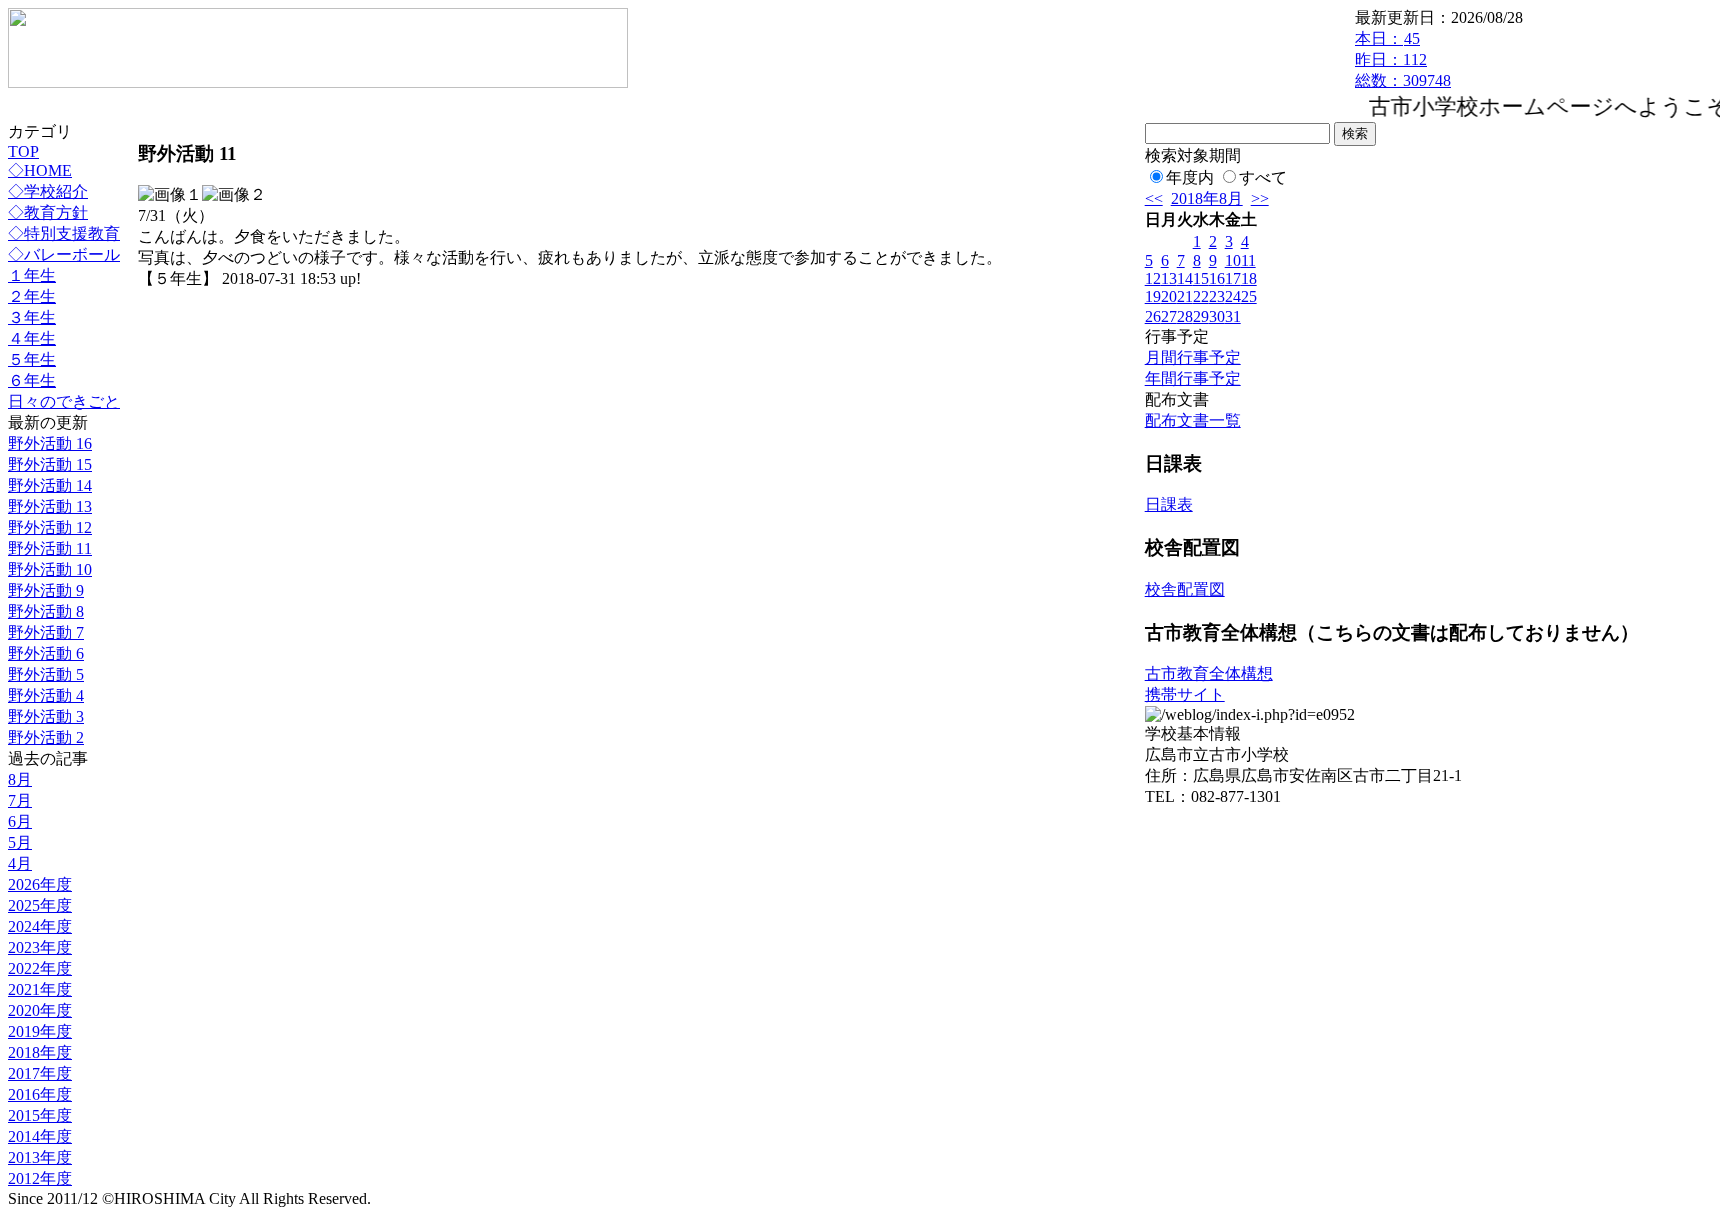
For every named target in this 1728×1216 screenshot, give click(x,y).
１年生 (32, 275)
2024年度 (40, 926)
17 (1233, 278)
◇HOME (40, 170)
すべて (1263, 177)
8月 (20, 779)
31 (1233, 316)
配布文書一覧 (1193, 420)
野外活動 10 (50, 569)
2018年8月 (1207, 198)
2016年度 (40, 1094)
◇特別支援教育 (64, 233)
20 (1169, 296)
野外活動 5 (46, 674)
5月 (20, 842)
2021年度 (40, 989)
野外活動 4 (46, 695)
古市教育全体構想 (1209, 673)
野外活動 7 (46, 632)
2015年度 (40, 1115)
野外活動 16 (50, 443)
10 (1233, 260)
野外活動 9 (46, 590)
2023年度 (40, 947)
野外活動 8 (46, 611)
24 (1233, 296)
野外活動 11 (50, 548)
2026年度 (40, 884)
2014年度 (40, 1136)
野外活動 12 (50, 527)
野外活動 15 (50, 464)
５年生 (32, 359)
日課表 (1169, 504)
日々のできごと (64, 401)
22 (1201, 296)
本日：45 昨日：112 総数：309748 (1403, 59)
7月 (20, 800)
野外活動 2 (46, 737)
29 (1201, 316)
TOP (23, 151)
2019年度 (40, 1031)
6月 (20, 821)
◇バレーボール (64, 254)
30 (1217, 316)
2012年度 (40, 1178)
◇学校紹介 (48, 191)
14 (1185, 278)
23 (1217, 296)
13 (1169, 278)
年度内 (1190, 177)
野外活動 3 (46, 716)
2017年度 (40, 1073)
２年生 (32, 296)
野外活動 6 (46, 653)
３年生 (32, 317)
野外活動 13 (50, 506)
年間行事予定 (1193, 378)
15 (1201, 278)
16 (1217, 278)
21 (1185, 296)
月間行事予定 (1193, 357)
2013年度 (40, 1157)
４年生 (32, 338)
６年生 (32, 380)
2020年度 (40, 1010)
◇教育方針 (48, 212)
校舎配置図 (1185, 589)
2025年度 (40, 905)
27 (1169, 316)
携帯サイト (1185, 694)
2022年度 (40, 968)
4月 (20, 863)
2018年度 (40, 1052)
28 (1185, 316)
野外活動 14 (50, 485)
